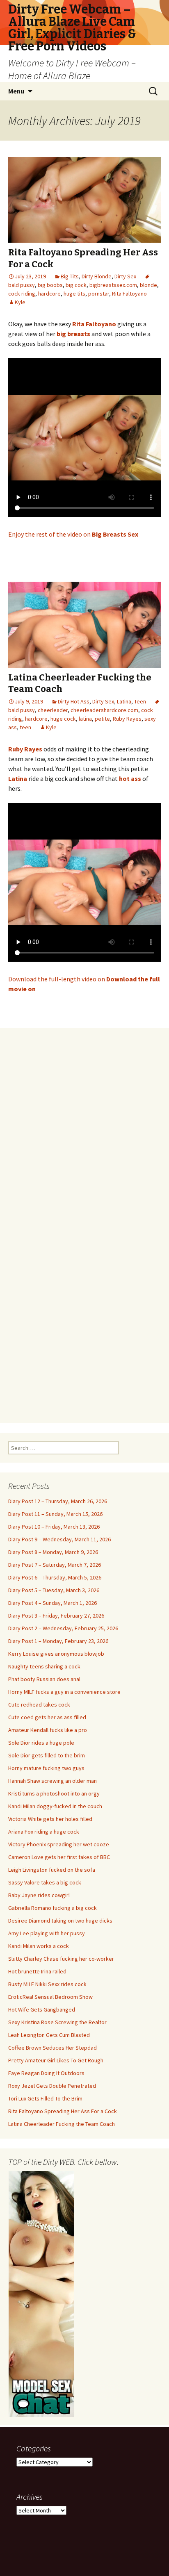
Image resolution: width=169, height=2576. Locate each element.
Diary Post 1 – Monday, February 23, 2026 (58, 1641)
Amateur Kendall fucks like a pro (48, 1730)
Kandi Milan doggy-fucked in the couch (55, 1806)
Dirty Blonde (97, 276)
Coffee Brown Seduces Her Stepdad (53, 2048)
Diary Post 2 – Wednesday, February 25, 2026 (63, 1628)
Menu (16, 91)
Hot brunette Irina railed (37, 1971)
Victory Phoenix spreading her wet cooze (59, 1844)
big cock (76, 285)
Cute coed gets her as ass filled (47, 1717)
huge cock (63, 719)
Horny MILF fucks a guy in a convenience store (64, 1692)
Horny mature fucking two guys (46, 1768)
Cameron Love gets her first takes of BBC (59, 1857)
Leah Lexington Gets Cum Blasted (49, 2035)
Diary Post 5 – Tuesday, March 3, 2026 (54, 1590)
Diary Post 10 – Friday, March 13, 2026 (54, 1527)
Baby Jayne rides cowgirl (39, 1895)
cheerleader (53, 710)
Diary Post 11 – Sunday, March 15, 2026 (55, 1514)
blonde (148, 285)
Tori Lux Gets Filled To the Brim (45, 2098)
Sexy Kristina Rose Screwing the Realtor (57, 2022)
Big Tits (70, 276)
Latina (124, 701)
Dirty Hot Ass (74, 701)
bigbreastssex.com (113, 285)
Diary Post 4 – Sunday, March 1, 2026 (53, 1603)
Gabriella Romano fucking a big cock (53, 1908)
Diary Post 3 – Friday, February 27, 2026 (56, 1616)
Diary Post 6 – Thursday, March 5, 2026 (55, 1577)
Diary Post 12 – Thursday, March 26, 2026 (58, 1501)
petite (102, 719)
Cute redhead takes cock (39, 1704)
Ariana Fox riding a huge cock (44, 1832)
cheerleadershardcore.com (104, 710)
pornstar (99, 294)
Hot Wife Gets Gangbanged (42, 2009)
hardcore (49, 294)
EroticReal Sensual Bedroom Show (50, 1997)
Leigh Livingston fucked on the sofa (52, 1870)
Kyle (20, 302)
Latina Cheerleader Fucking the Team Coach (62, 2124)
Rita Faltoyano (129, 294)
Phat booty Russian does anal (44, 1679)
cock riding (22, 294)
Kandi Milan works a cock (39, 1946)
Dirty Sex (125, 276)
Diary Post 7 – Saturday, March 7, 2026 (55, 1565)
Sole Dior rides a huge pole (41, 1743)
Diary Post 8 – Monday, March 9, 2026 (53, 1552)
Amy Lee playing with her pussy (47, 1933)
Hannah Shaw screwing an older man (53, 1781)
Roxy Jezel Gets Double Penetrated (52, 2086)
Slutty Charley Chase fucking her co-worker (61, 1959)
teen (25, 727)
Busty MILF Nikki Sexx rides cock (47, 1984)
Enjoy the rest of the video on (73, 534)
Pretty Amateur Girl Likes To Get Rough (56, 2060)
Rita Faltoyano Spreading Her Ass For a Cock (63, 2111)
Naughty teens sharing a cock (44, 1666)
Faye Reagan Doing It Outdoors (46, 2073)
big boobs (50, 285)
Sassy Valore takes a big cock (45, 1882)
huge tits (74, 294)
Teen (140, 701)
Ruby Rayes (127, 719)
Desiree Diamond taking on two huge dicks (60, 1921)
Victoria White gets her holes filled (50, 1819)
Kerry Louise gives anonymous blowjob (56, 1654)
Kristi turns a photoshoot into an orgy (54, 1793)
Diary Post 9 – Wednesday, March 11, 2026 (59, 1539)
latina (85, 719)
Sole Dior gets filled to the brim (47, 1755)
